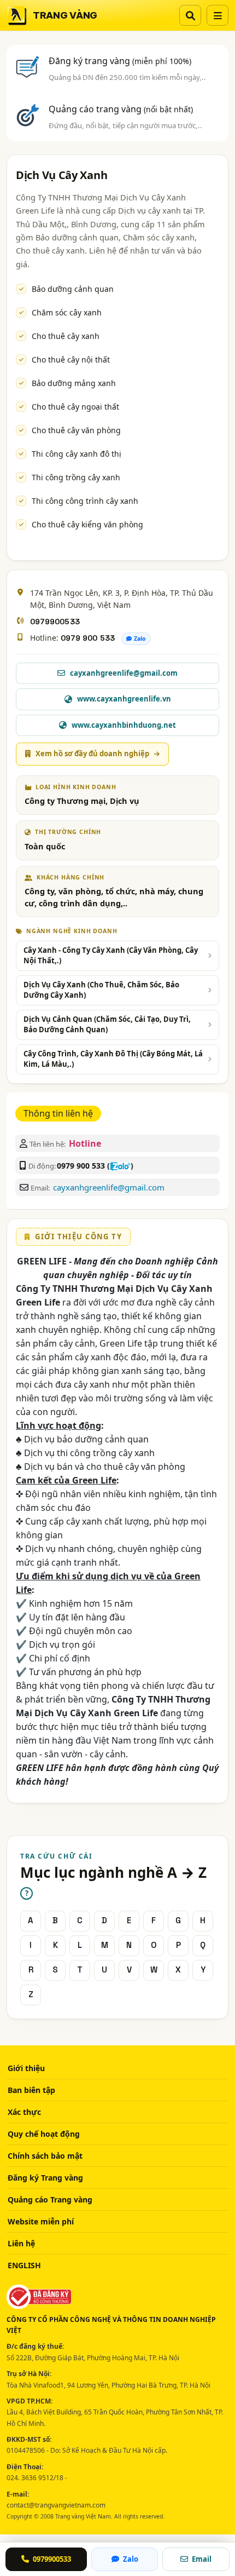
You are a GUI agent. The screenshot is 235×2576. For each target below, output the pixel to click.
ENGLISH (24, 2265)
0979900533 (55, 622)
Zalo (140, 639)
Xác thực (24, 2112)
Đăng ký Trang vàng (45, 2178)
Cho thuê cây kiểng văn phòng (87, 524)
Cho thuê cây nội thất (71, 360)
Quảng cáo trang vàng (121, 109)
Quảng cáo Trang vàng (50, 2200)
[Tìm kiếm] (190, 15)
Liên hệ (21, 2243)
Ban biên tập (31, 2090)
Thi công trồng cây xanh (76, 477)
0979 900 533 (88, 638)
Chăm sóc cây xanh (67, 312)
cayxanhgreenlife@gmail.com (109, 1187)
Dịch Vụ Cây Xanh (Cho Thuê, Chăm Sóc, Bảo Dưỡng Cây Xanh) (101, 990)
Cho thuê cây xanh (66, 336)
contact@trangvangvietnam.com (56, 2505)
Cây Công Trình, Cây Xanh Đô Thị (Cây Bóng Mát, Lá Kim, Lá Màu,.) (113, 1059)
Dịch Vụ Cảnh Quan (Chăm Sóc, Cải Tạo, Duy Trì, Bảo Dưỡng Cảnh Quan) (107, 1025)
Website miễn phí (41, 2221)
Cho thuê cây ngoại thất (75, 407)
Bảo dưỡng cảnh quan (73, 289)
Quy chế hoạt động (44, 2134)
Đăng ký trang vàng (120, 61)
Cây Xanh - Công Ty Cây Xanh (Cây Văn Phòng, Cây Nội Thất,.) (111, 956)
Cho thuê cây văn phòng (76, 430)
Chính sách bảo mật (45, 2156)
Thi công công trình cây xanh (85, 501)
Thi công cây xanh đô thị (77, 454)
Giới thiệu (26, 2068)
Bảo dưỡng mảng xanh (74, 383)
